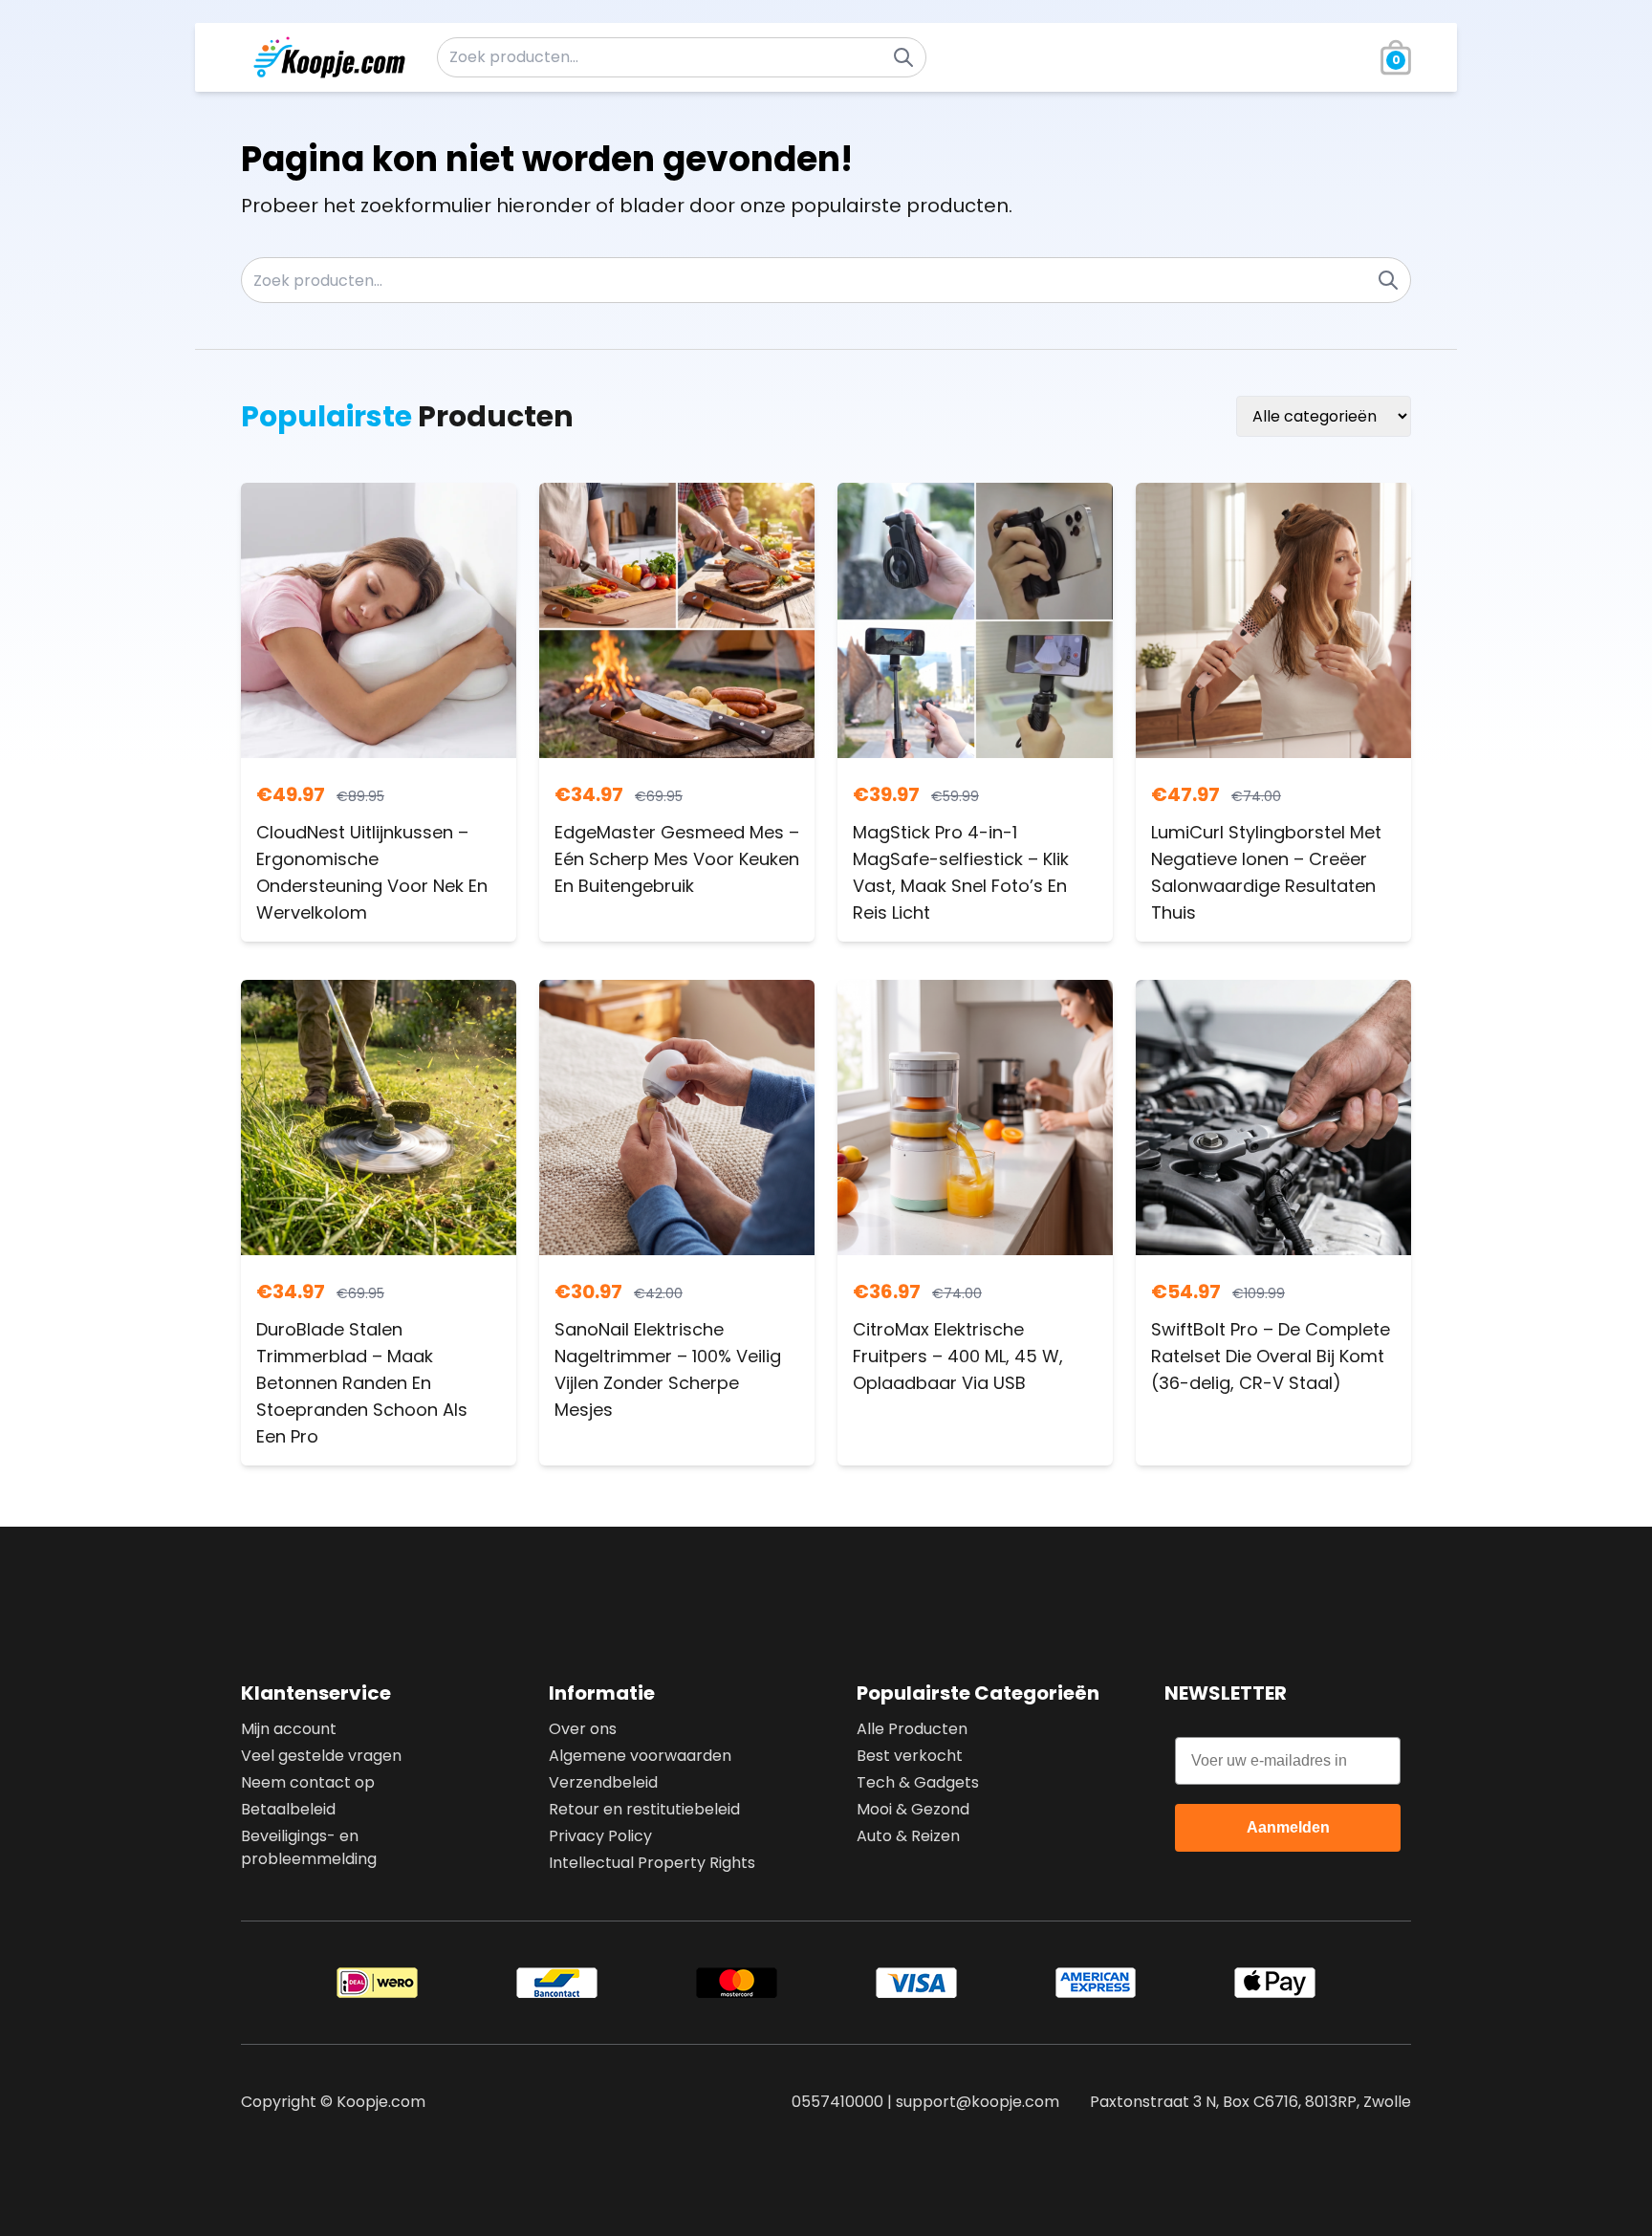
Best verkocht (910, 1756)
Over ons (583, 1729)
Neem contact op (308, 1782)
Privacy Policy (600, 1836)
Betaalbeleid (288, 1809)
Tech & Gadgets (918, 1782)
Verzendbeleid (603, 1782)
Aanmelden (1288, 1827)
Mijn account (289, 1729)
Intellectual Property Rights (652, 1863)
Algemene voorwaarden (640, 1756)
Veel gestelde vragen (321, 1756)
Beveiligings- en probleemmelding (309, 1847)
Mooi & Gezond (913, 1809)
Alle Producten (912, 1729)
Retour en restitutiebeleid (644, 1809)
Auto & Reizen (908, 1836)
